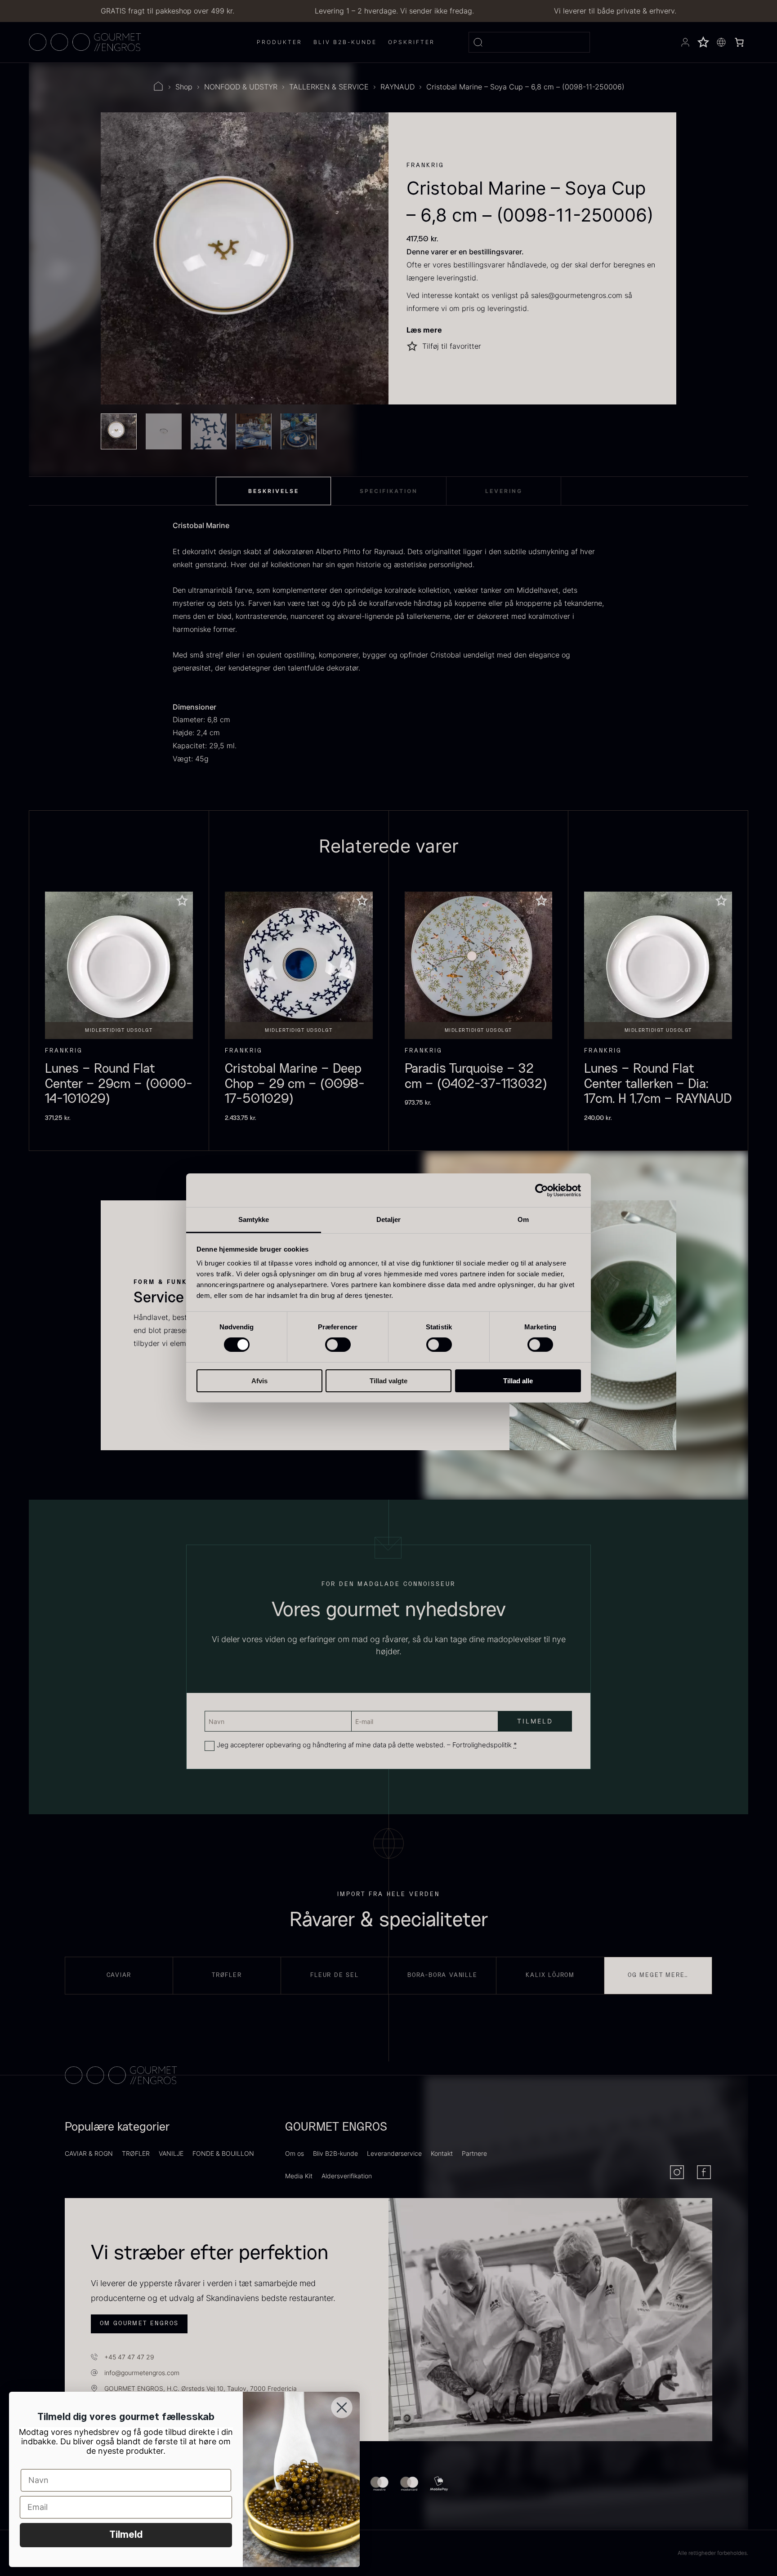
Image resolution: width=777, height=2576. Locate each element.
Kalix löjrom (550, 1975)
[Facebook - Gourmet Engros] (704, 2172)
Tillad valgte (388, 1381)
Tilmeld (126, 2535)
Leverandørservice (394, 2153)
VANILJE (171, 2153)
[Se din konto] (685, 42)
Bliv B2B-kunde (335, 2153)
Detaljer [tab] (389, 1219)
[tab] (273, 491)
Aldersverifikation (347, 2176)
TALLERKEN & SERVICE (329, 87)
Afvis (259, 1381)
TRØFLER (136, 2153)
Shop (184, 87)
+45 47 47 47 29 (129, 2357)
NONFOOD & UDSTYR (241, 87)
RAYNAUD (397, 87)
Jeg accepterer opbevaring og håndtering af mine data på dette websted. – (367, 1745)
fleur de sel (335, 1975)
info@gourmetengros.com (142, 2373)
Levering (504, 491)
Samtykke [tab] (254, 1219)
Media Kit (299, 2176)
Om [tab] (523, 1219)
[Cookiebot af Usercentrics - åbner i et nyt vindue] (542, 1190)
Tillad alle (518, 1381)
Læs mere (424, 330)
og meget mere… (658, 1975)
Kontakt (442, 2153)
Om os (295, 2153)
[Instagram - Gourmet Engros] (677, 2172)
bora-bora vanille (442, 1975)
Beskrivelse (274, 491)
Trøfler (227, 1975)
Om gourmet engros (139, 2323)
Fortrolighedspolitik (482, 1745)
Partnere (474, 2153)
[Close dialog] (342, 2407)
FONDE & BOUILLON (223, 2153)
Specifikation (389, 491)
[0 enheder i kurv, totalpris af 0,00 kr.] (739, 42)
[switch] (338, 1345)
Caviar (119, 1975)
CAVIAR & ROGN (89, 2153)
